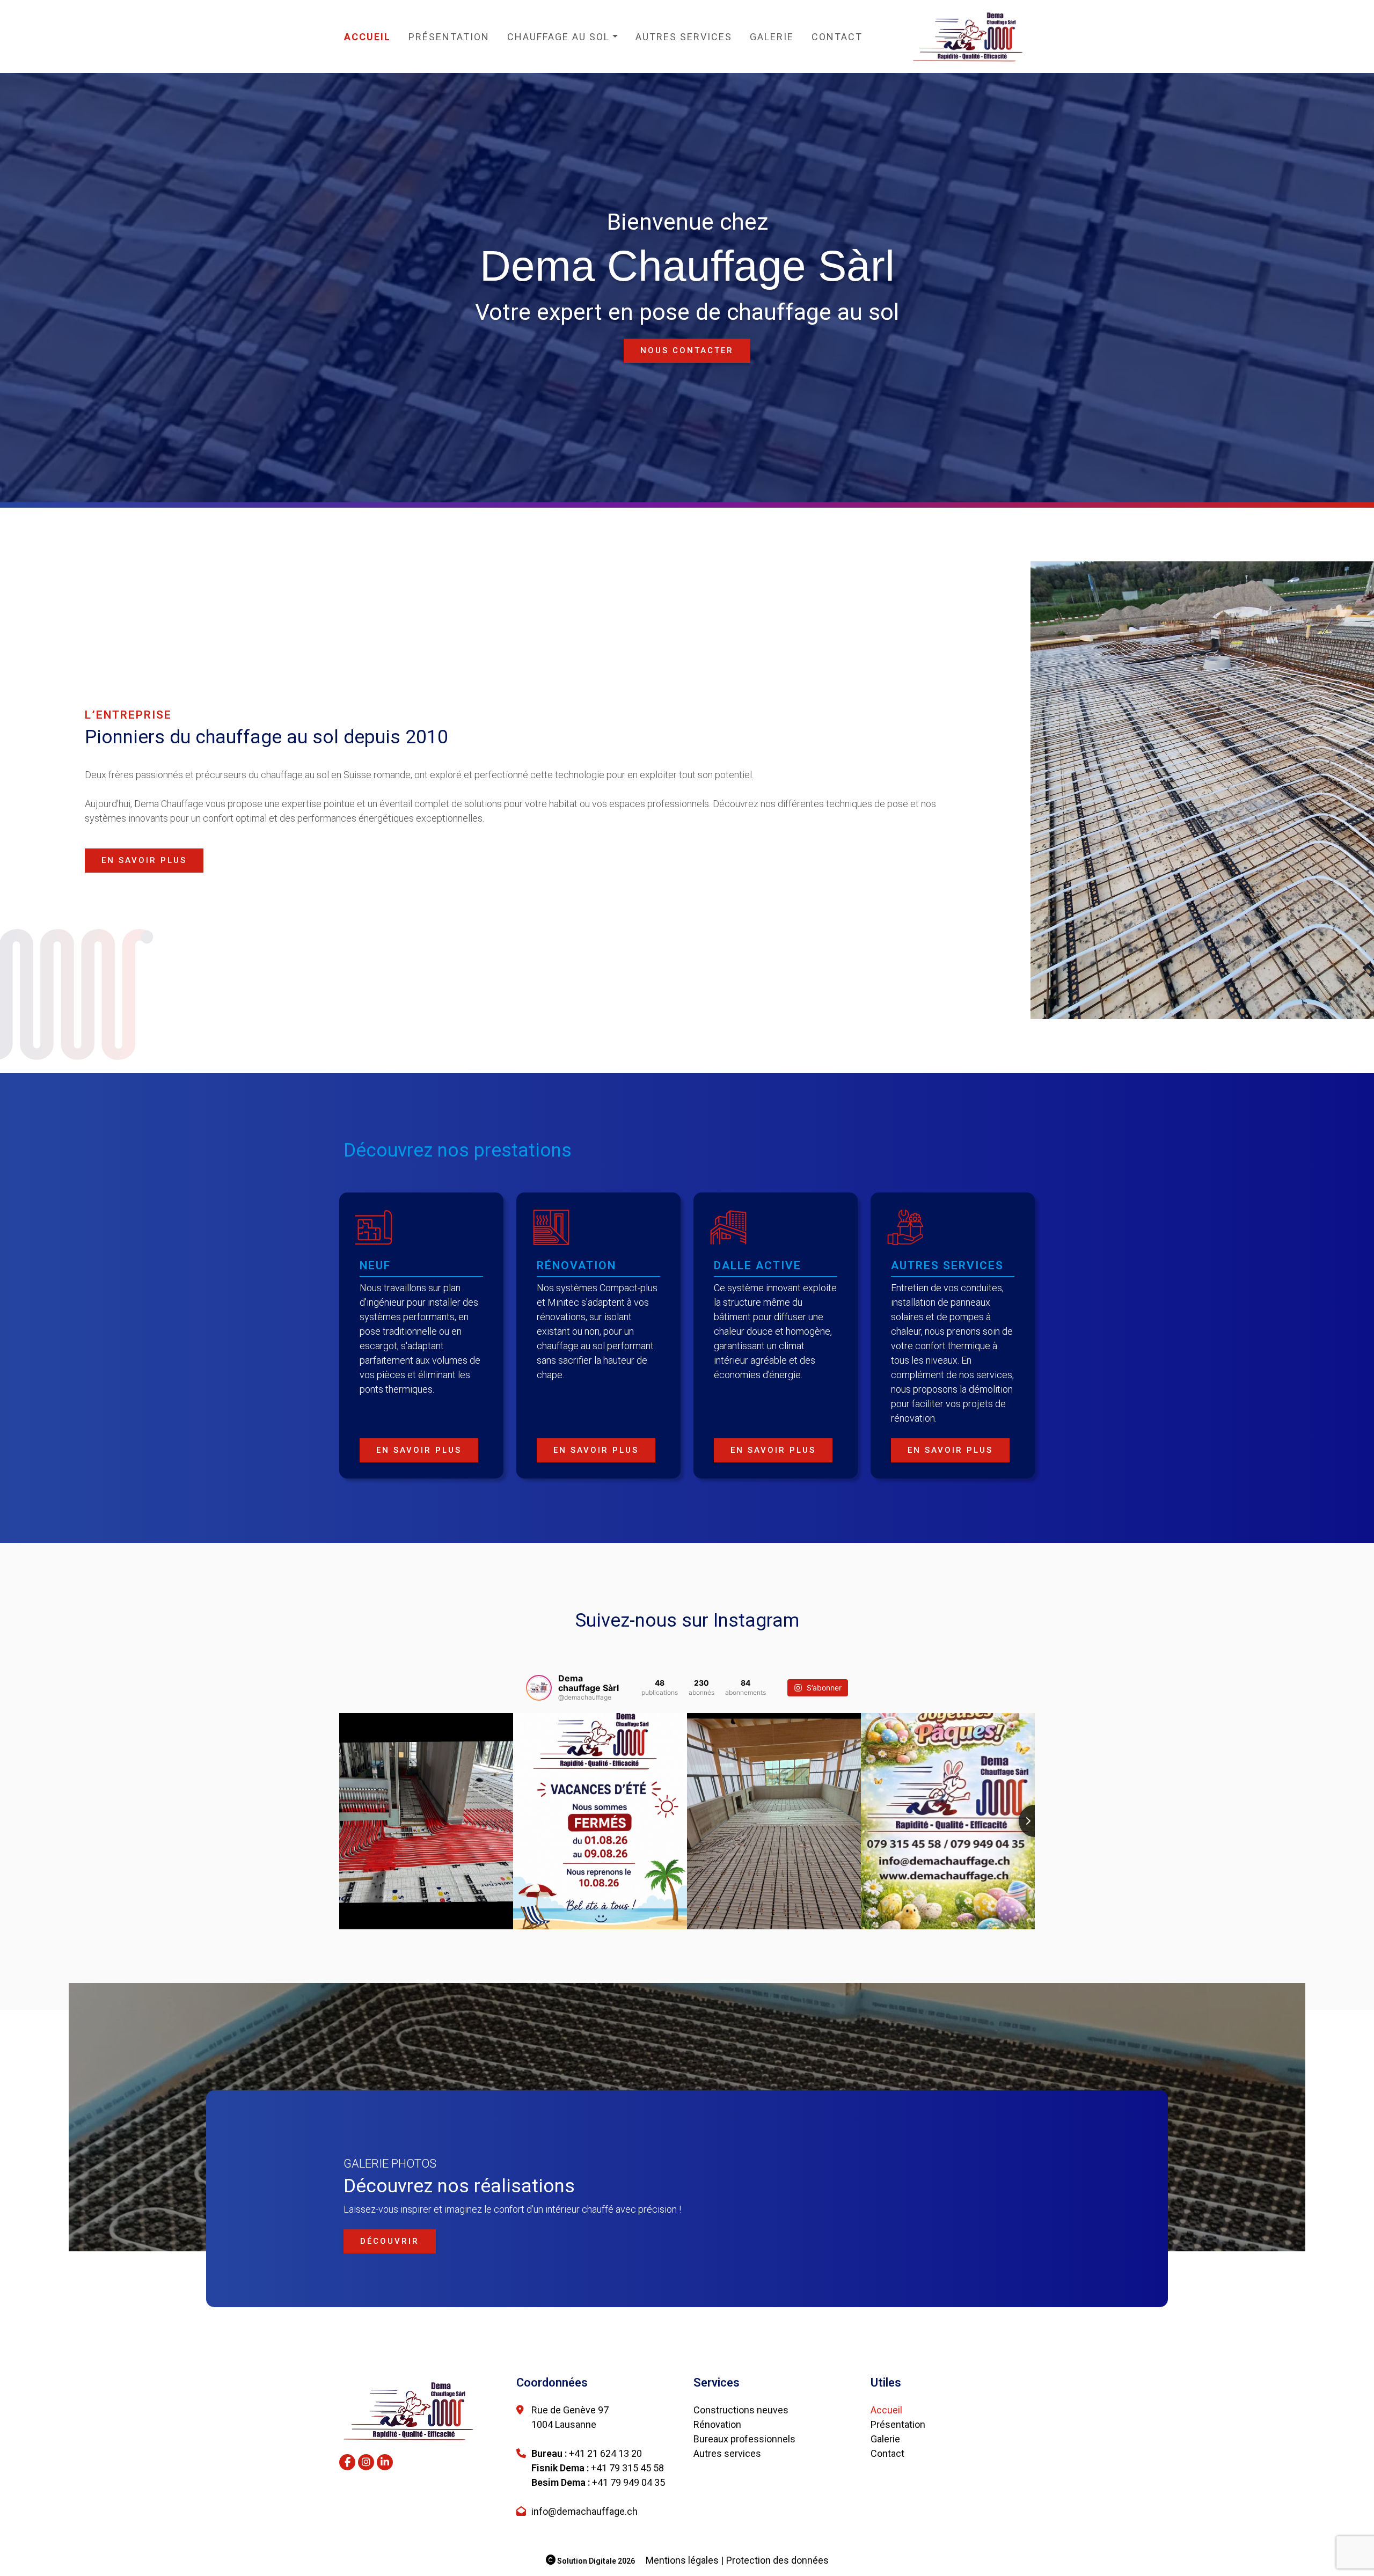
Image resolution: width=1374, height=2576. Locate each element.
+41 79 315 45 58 (627, 2468)
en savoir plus (144, 860)
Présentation (449, 37)
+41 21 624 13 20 (605, 2453)
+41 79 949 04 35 (628, 2482)
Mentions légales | (685, 2560)
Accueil (367, 37)
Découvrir (390, 2241)
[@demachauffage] (539, 1688)
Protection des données (777, 2560)
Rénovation (717, 2424)
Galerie (772, 37)
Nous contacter (687, 350)
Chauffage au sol (558, 37)
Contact (837, 37)
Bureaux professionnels (744, 2439)
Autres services (684, 37)
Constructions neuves (741, 2410)
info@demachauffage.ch (584, 2511)
